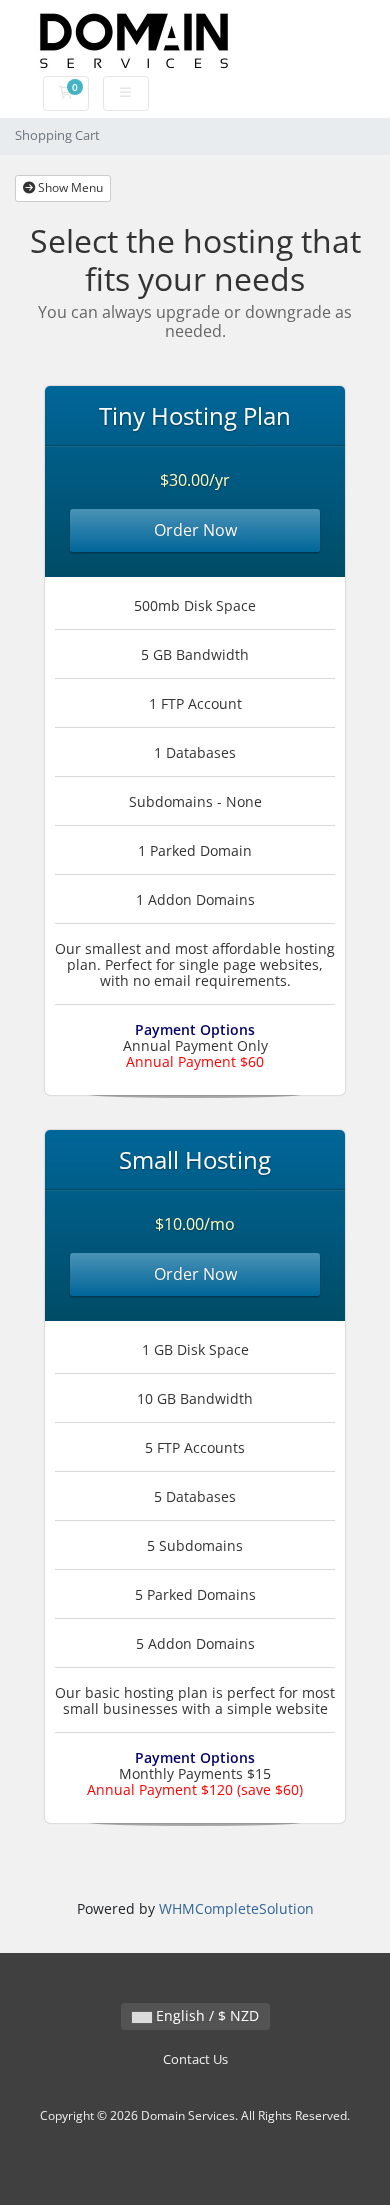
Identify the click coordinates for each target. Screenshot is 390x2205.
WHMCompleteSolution (236, 1908)
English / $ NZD (205, 2015)
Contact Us (195, 2059)
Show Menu (69, 187)
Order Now (195, 530)
